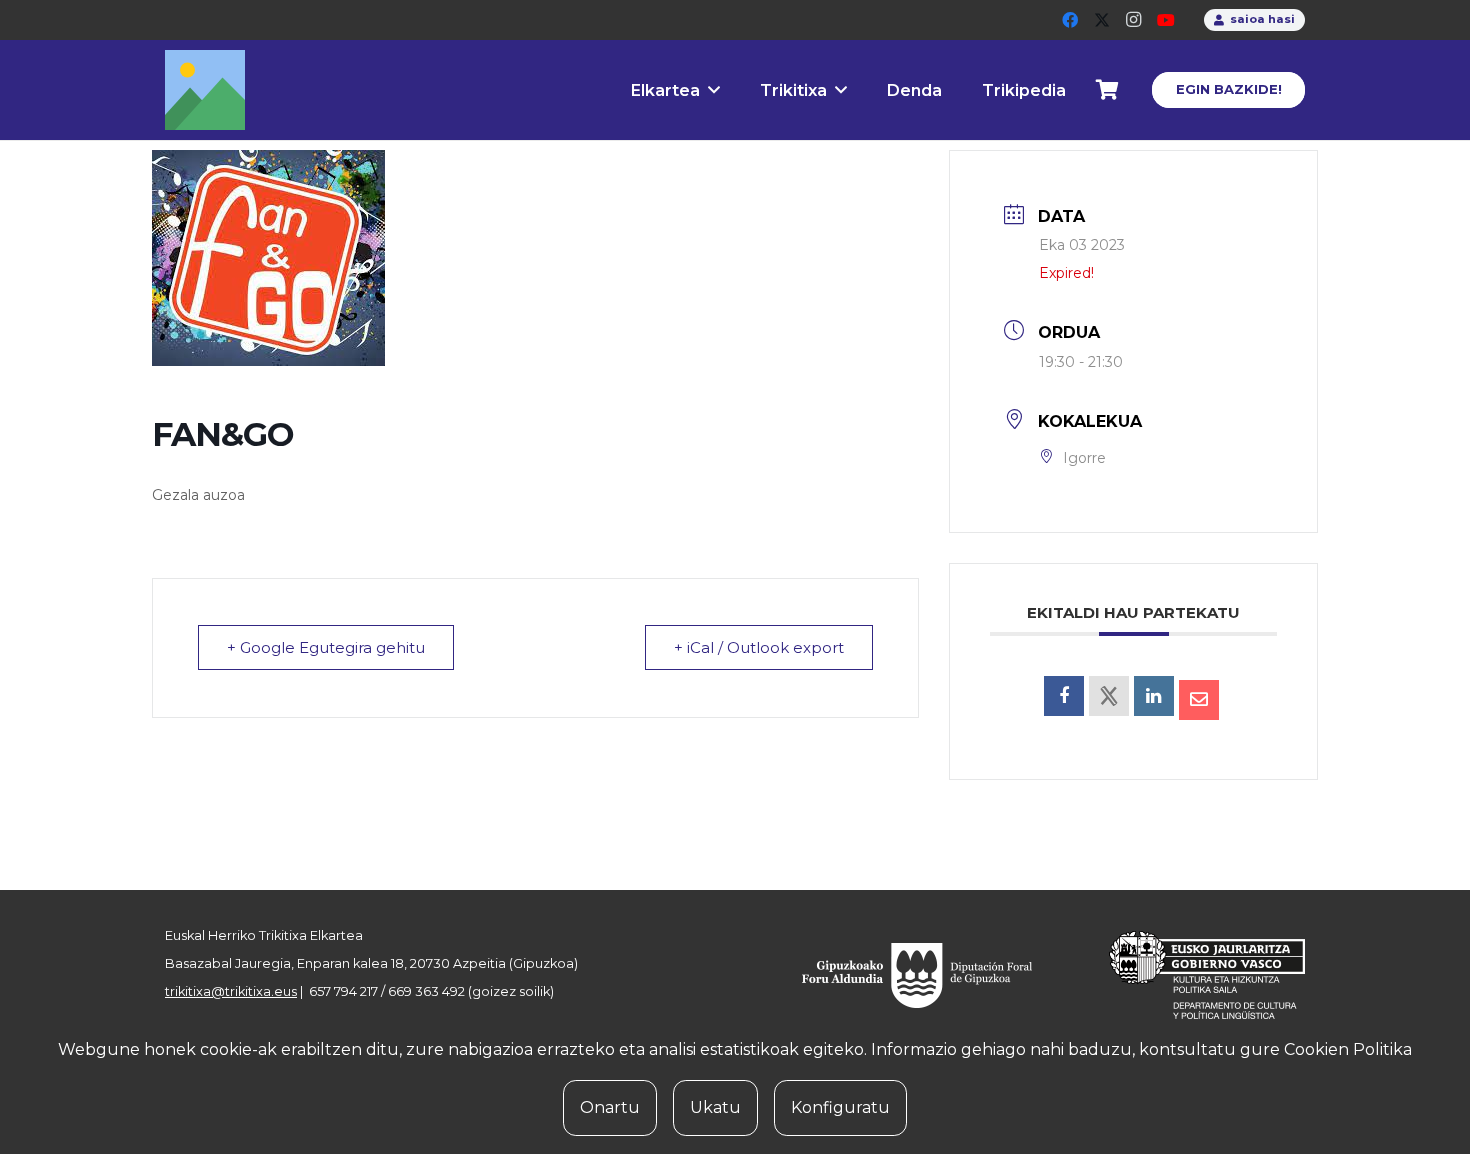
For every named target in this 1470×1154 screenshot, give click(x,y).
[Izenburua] (205, 90)
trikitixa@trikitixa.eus (231, 991)
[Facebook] (1070, 20)
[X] (1102, 20)
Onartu (610, 1107)
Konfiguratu (840, 1107)
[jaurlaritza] (1192, 975)
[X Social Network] (1109, 696)
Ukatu (715, 1107)
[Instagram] (1134, 20)
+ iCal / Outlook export (759, 647)
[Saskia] (1108, 90)
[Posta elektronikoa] (1199, 700)
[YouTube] (1166, 20)
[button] (714, 89)
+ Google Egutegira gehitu (326, 647)
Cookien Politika (1348, 1049)
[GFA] (931, 975)
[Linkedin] (1154, 696)
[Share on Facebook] (1064, 696)
